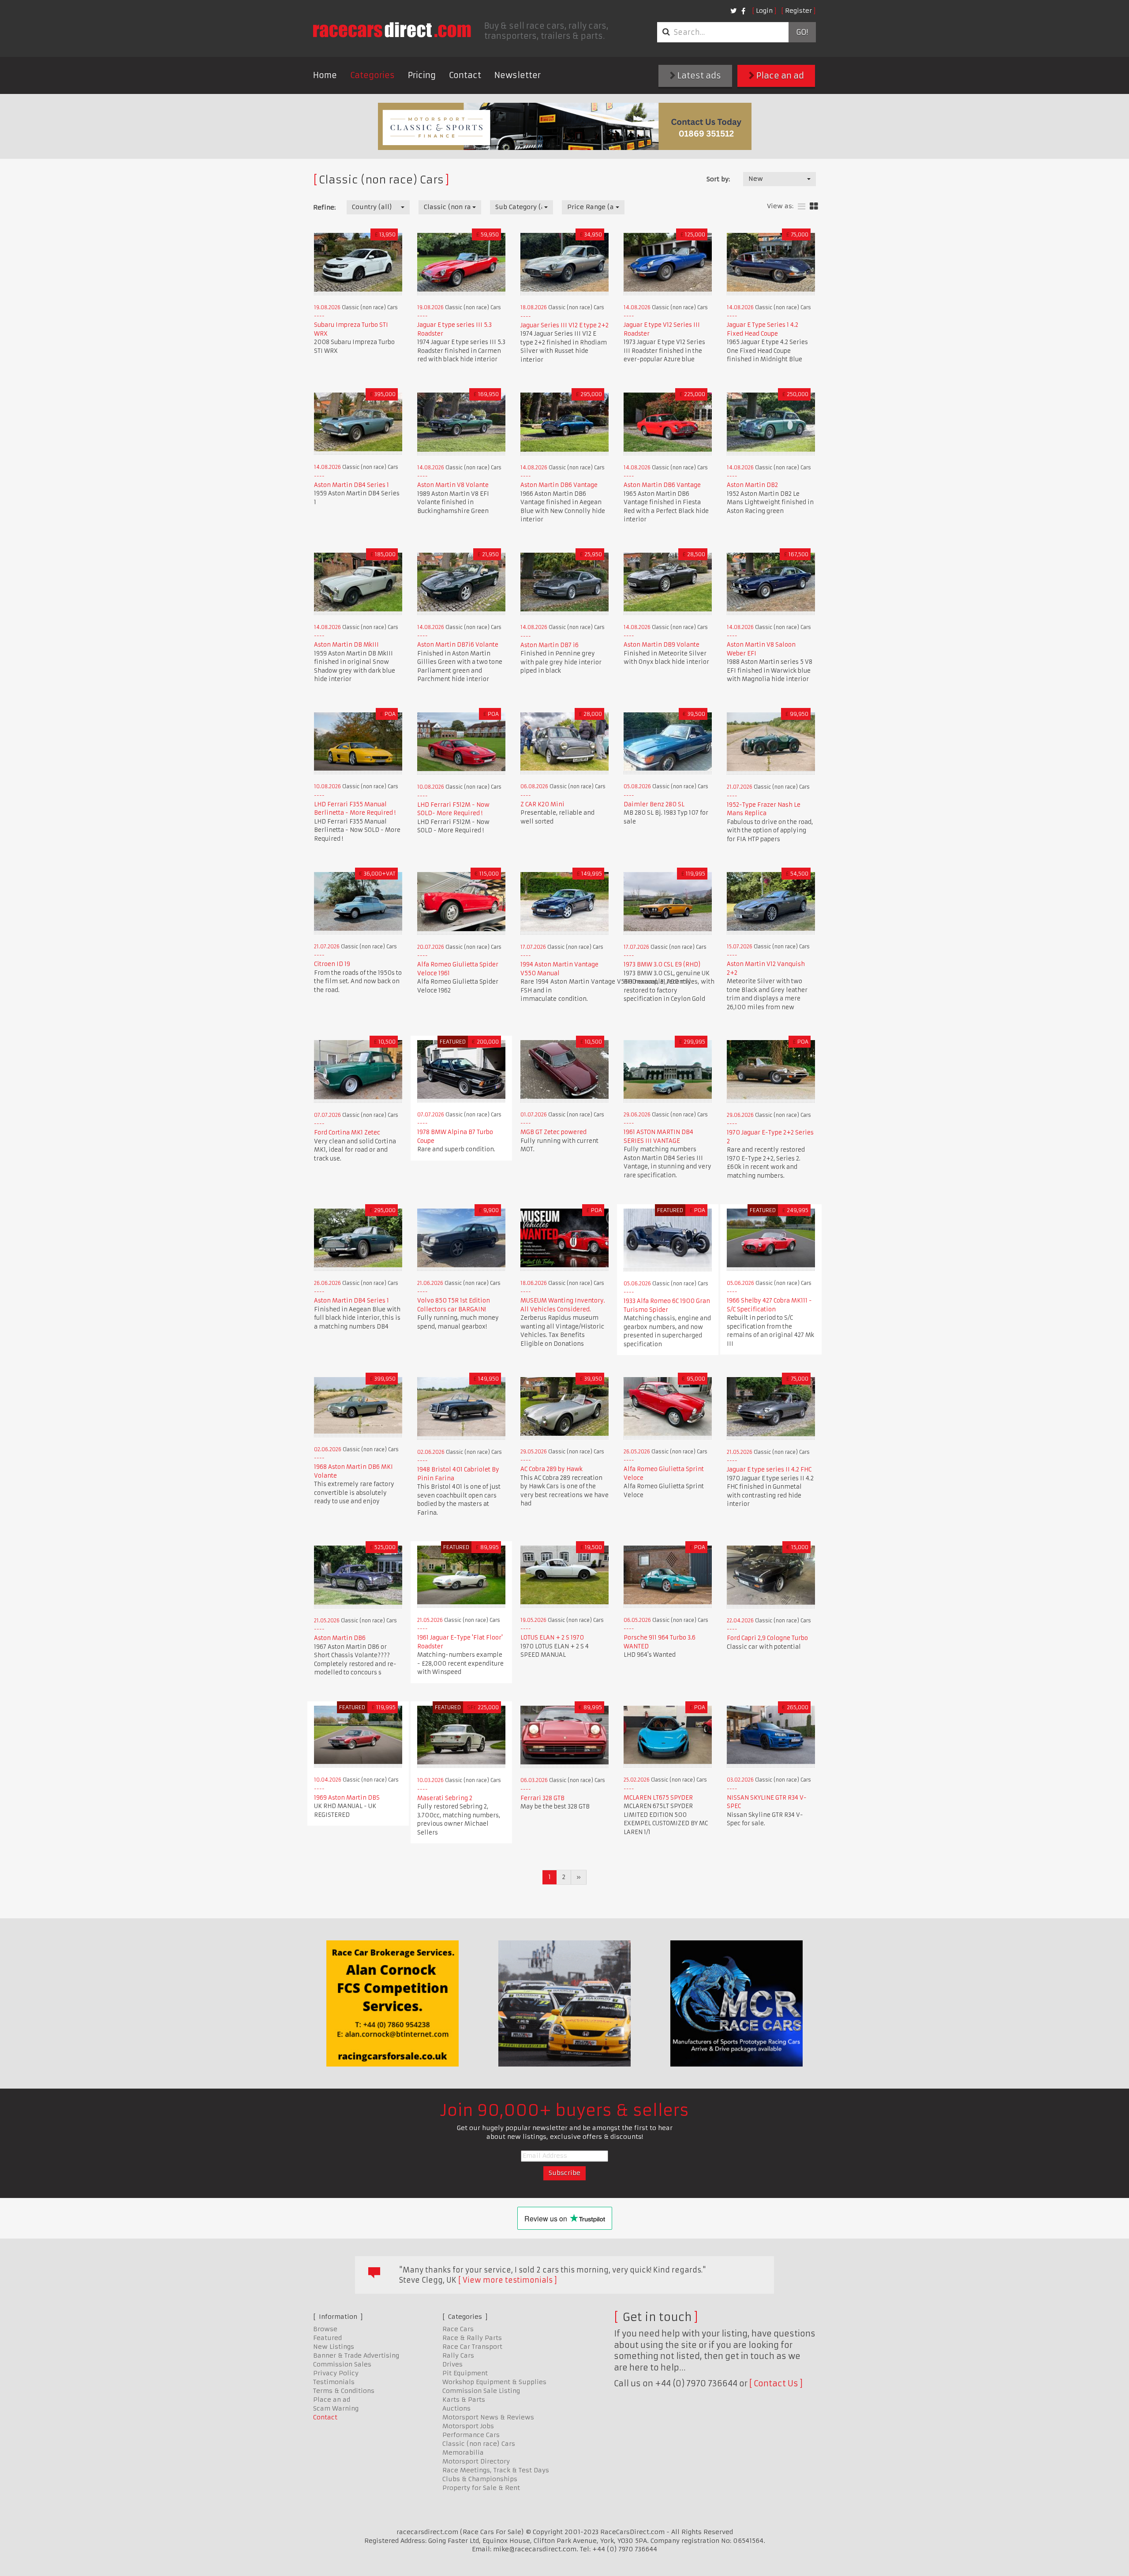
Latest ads (698, 76)
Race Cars (458, 2329)
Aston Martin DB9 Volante (662, 645)
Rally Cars (458, 2355)
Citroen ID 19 (332, 964)
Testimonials (334, 2382)
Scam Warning (336, 2408)
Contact (465, 75)
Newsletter (518, 75)
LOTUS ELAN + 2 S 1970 (552, 1638)
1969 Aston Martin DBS (347, 1798)
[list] (802, 207)
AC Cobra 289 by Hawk (551, 1469)
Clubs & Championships (480, 2479)
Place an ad (779, 76)
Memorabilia (463, 2452)
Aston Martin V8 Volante (453, 485)
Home (325, 75)
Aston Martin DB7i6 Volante (458, 645)
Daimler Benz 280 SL (654, 804)
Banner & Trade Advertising (356, 2355)
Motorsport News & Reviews (488, 2417)
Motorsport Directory (476, 2461)
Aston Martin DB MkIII (346, 645)
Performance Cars (471, 2435)
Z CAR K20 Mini (542, 804)
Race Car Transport (472, 2347)
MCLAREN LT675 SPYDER (658, 1798)
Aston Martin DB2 (752, 485)
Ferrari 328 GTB (542, 1798)
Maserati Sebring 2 (445, 1798)
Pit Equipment (465, 2373)
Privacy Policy (336, 2373)
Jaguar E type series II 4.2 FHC (769, 1470)
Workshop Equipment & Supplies (494, 2382)
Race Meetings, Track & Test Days (496, 2470)
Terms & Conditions (344, 2391)
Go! (802, 32)
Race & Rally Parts (472, 2338)
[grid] (814, 207)
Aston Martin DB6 (340, 1638)
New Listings (334, 2347)
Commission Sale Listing (481, 2391)
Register (798, 11)
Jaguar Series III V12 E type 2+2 (564, 325)
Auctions (456, 2408)
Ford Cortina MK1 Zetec (347, 1133)
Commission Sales (342, 2364)
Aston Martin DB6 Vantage (559, 485)
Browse (325, 2329)
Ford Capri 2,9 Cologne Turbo (767, 1638)
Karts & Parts (464, 2400)
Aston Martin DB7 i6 (550, 645)
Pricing (422, 75)
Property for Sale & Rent (481, 2488)
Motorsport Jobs (468, 2426)
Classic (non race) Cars (479, 2444)
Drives (452, 2364)
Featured (327, 2338)
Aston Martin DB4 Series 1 (351, 485)
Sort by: (718, 179)
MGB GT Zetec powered (553, 1132)
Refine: (324, 207)
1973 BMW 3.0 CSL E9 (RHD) (662, 964)
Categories (372, 75)
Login (764, 11)
